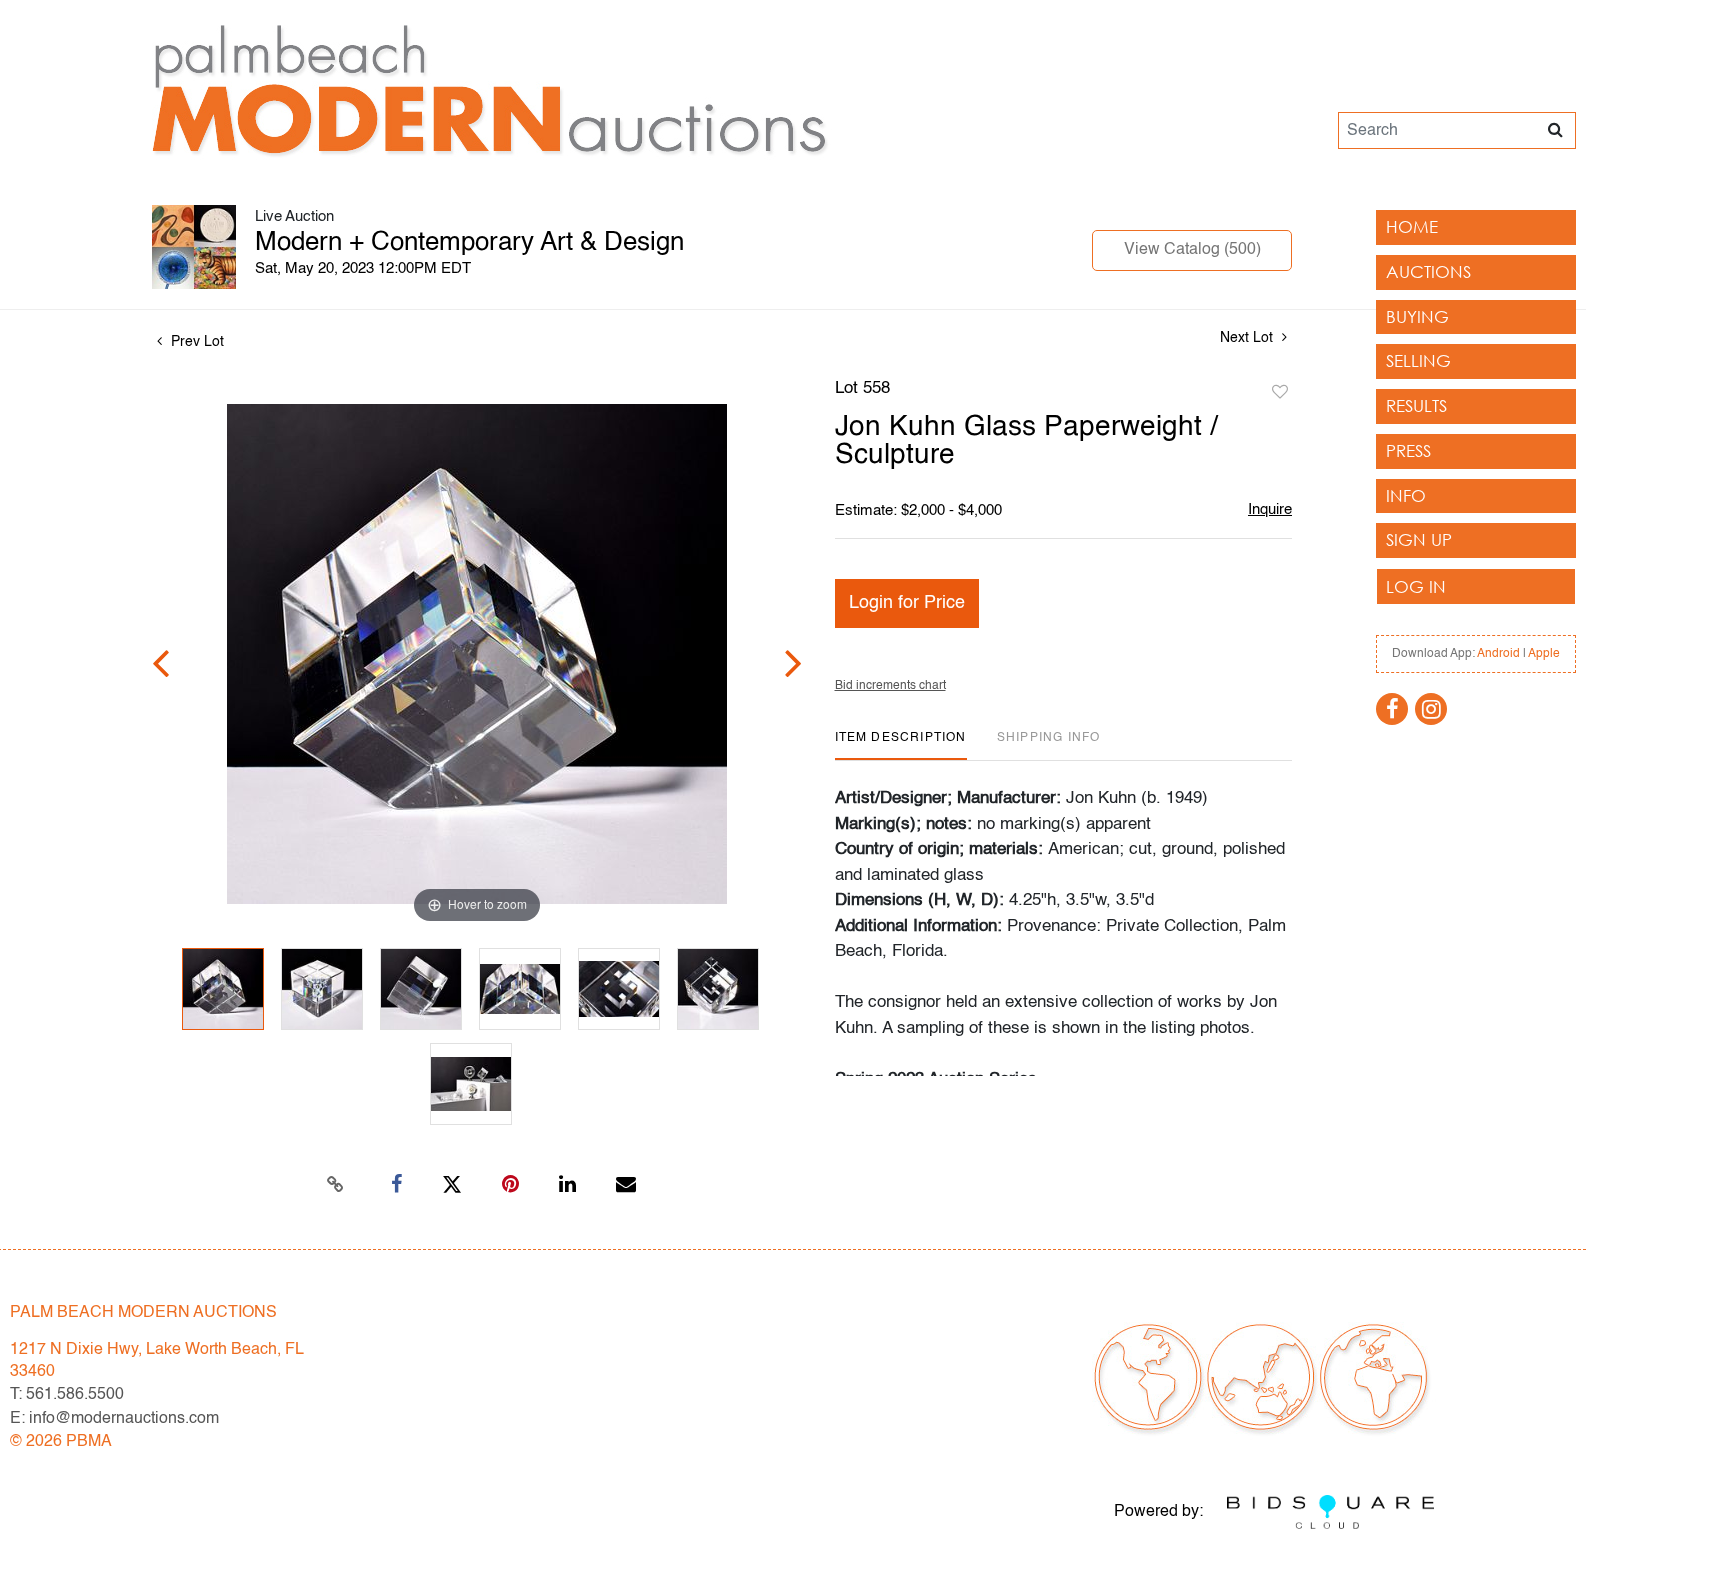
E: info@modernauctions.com (114, 1419)
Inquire (1270, 509)
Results (1416, 405)
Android (1498, 654)
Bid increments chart (890, 686)
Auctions (1428, 271)
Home (1412, 226)
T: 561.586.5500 (67, 1395)
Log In (1416, 586)
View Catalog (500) (1192, 250)
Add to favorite (1280, 393)
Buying (1417, 316)
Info (1406, 495)
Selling (1418, 360)
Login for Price (907, 603)
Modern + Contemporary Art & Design (469, 243)
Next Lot (1248, 338)
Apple (1544, 654)
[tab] (901, 745)
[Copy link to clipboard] (336, 1185)
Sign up (1419, 539)
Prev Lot (195, 342)
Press (1408, 450)
